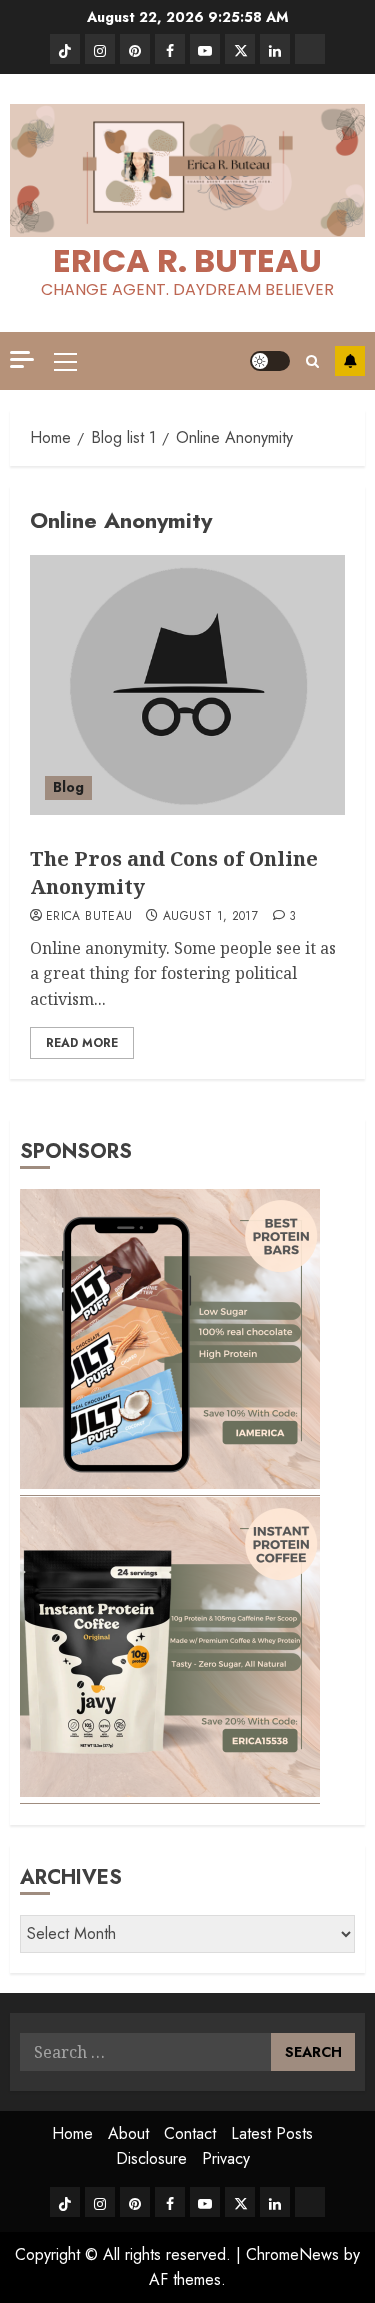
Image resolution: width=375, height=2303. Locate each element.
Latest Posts (272, 2133)
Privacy (226, 2158)
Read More (82, 1043)
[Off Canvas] (22, 359)
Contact (190, 2133)
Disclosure (151, 2158)
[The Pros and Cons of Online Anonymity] (187, 685)
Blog (68, 787)
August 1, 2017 (210, 917)
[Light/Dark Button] (270, 361)
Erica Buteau (89, 917)
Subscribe (350, 361)
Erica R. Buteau (187, 260)
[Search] (312, 361)
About (128, 2133)
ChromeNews (292, 2254)
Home (72, 2133)
